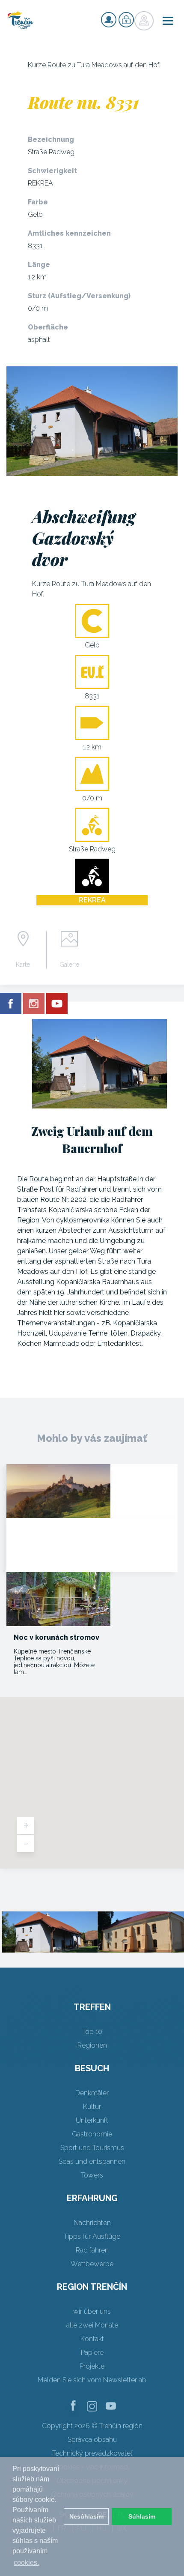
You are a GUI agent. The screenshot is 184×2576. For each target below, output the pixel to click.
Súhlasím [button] (142, 2516)
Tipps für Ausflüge (92, 2236)
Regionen (92, 2045)
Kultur (92, 2107)
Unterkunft (92, 2120)
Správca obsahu (92, 2440)
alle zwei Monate (92, 2325)
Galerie (69, 965)
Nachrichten (92, 2223)
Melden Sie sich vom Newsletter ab (92, 2380)
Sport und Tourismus (92, 2148)
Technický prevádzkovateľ (92, 2453)
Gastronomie (92, 2134)
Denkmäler (92, 2093)
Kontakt (92, 2339)
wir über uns (92, 2311)
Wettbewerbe (92, 2264)
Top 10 (92, 2032)
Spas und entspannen (92, 2161)
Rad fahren (92, 2250)
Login (126, 20)
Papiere (92, 2353)
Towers (92, 2175)
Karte (23, 965)
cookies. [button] (26, 2563)
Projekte (92, 2366)
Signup (109, 20)
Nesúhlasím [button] (86, 2516)
